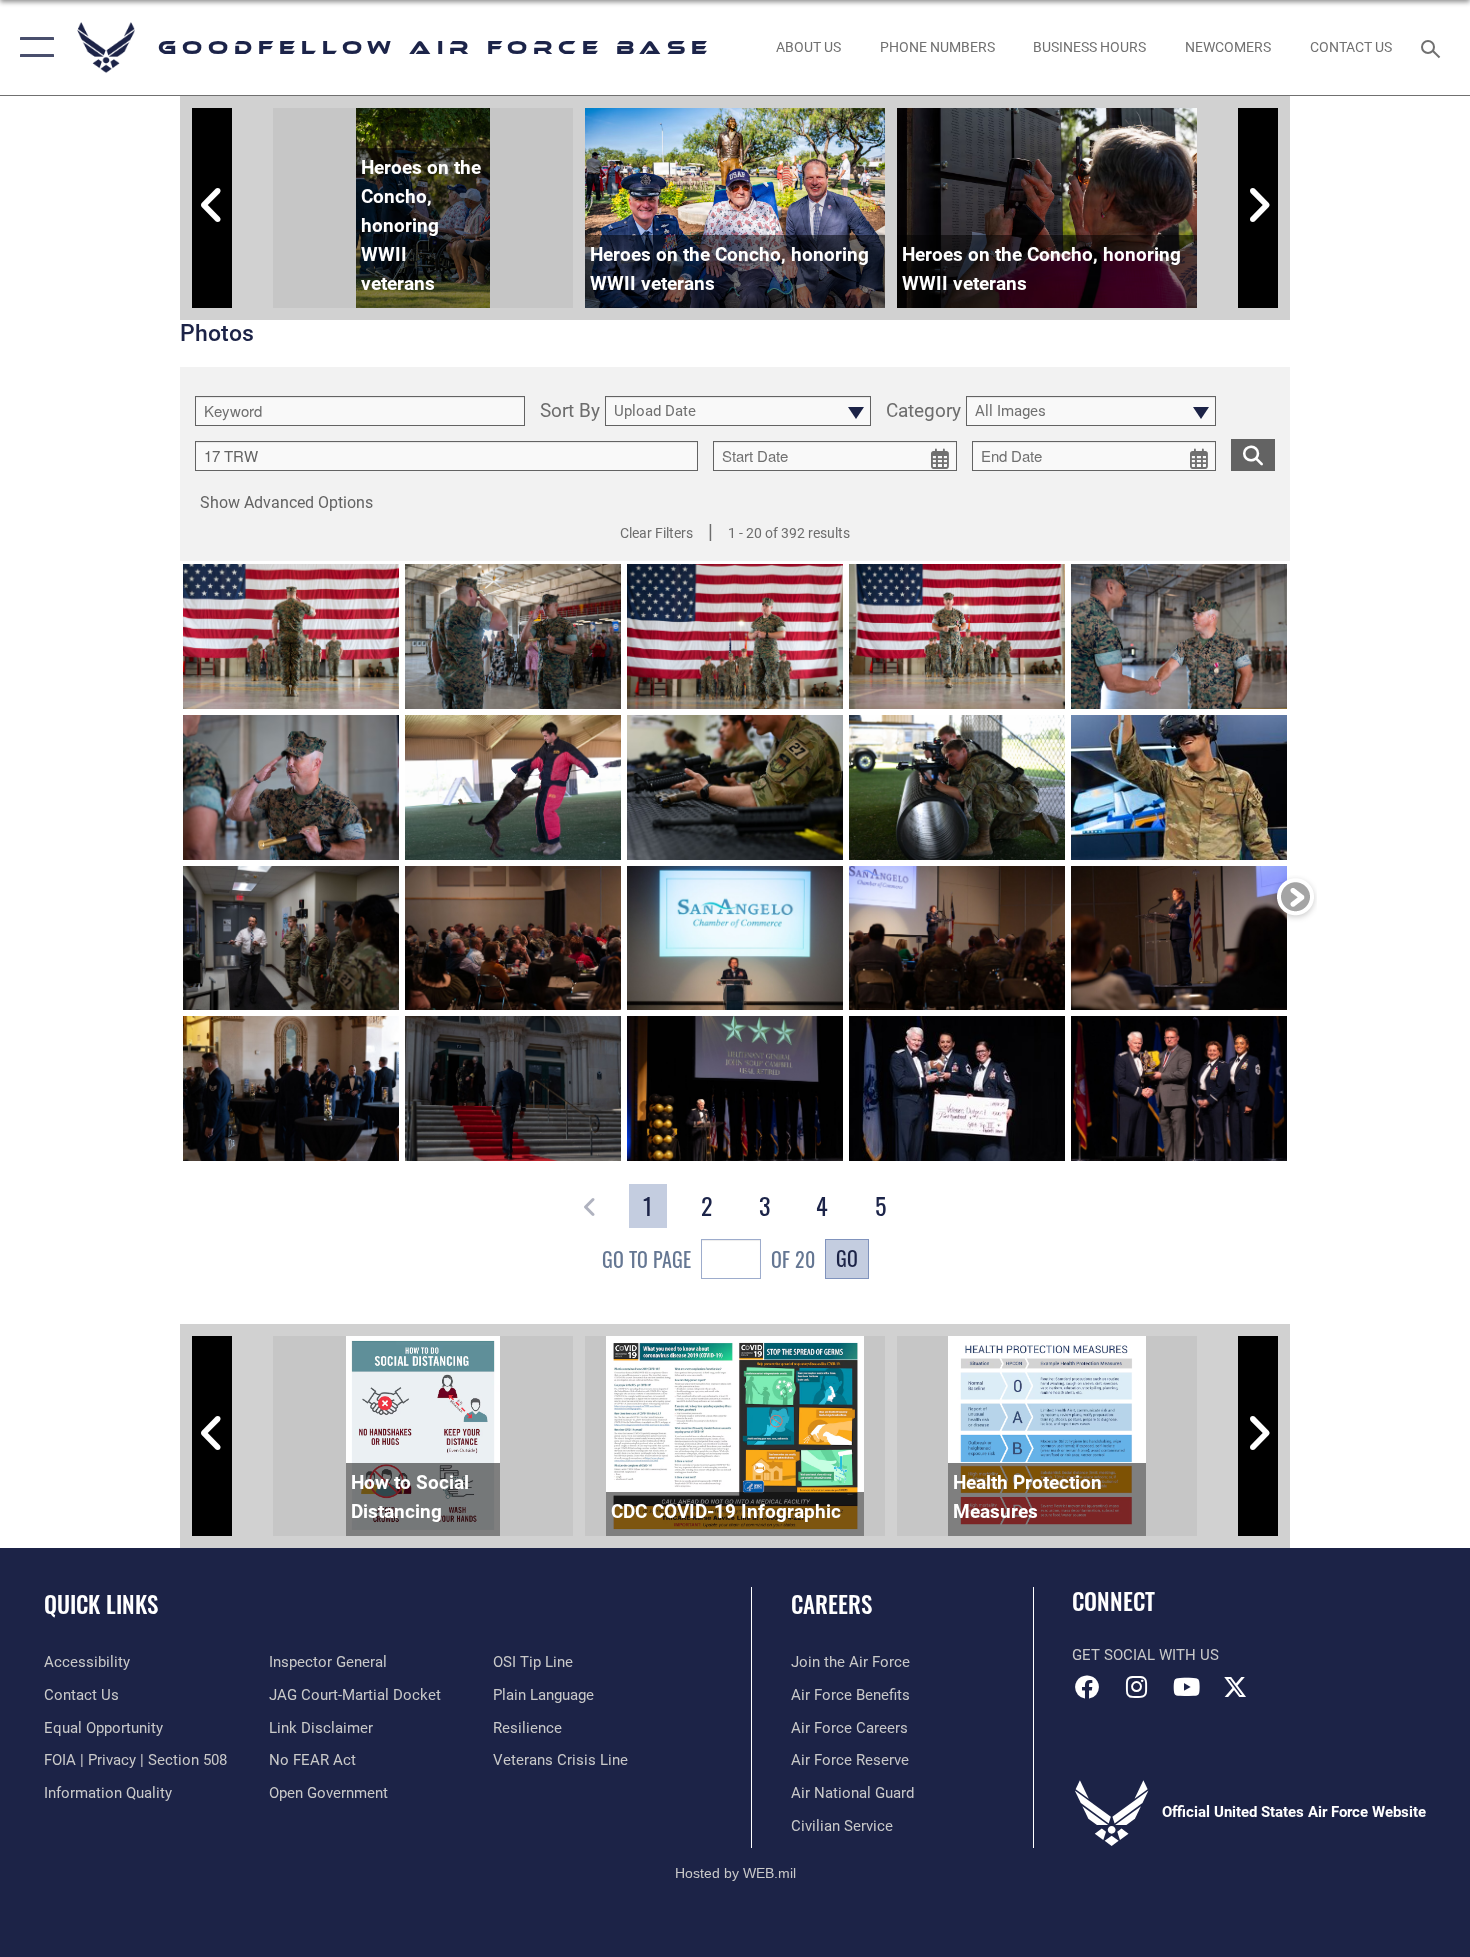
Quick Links (101, 1604)
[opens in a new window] (1235, 1687)
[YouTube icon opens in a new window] (1186, 1687)
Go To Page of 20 (708, 1259)
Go (847, 1258)
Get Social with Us (1145, 1655)
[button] (32, 47)
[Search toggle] (1433, 47)
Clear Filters (656, 533)
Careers (831, 1604)
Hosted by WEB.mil (735, 1873)
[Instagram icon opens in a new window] (1137, 1687)
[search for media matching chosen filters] (1253, 454)
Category (923, 411)
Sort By (570, 411)
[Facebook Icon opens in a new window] (1087, 1687)
